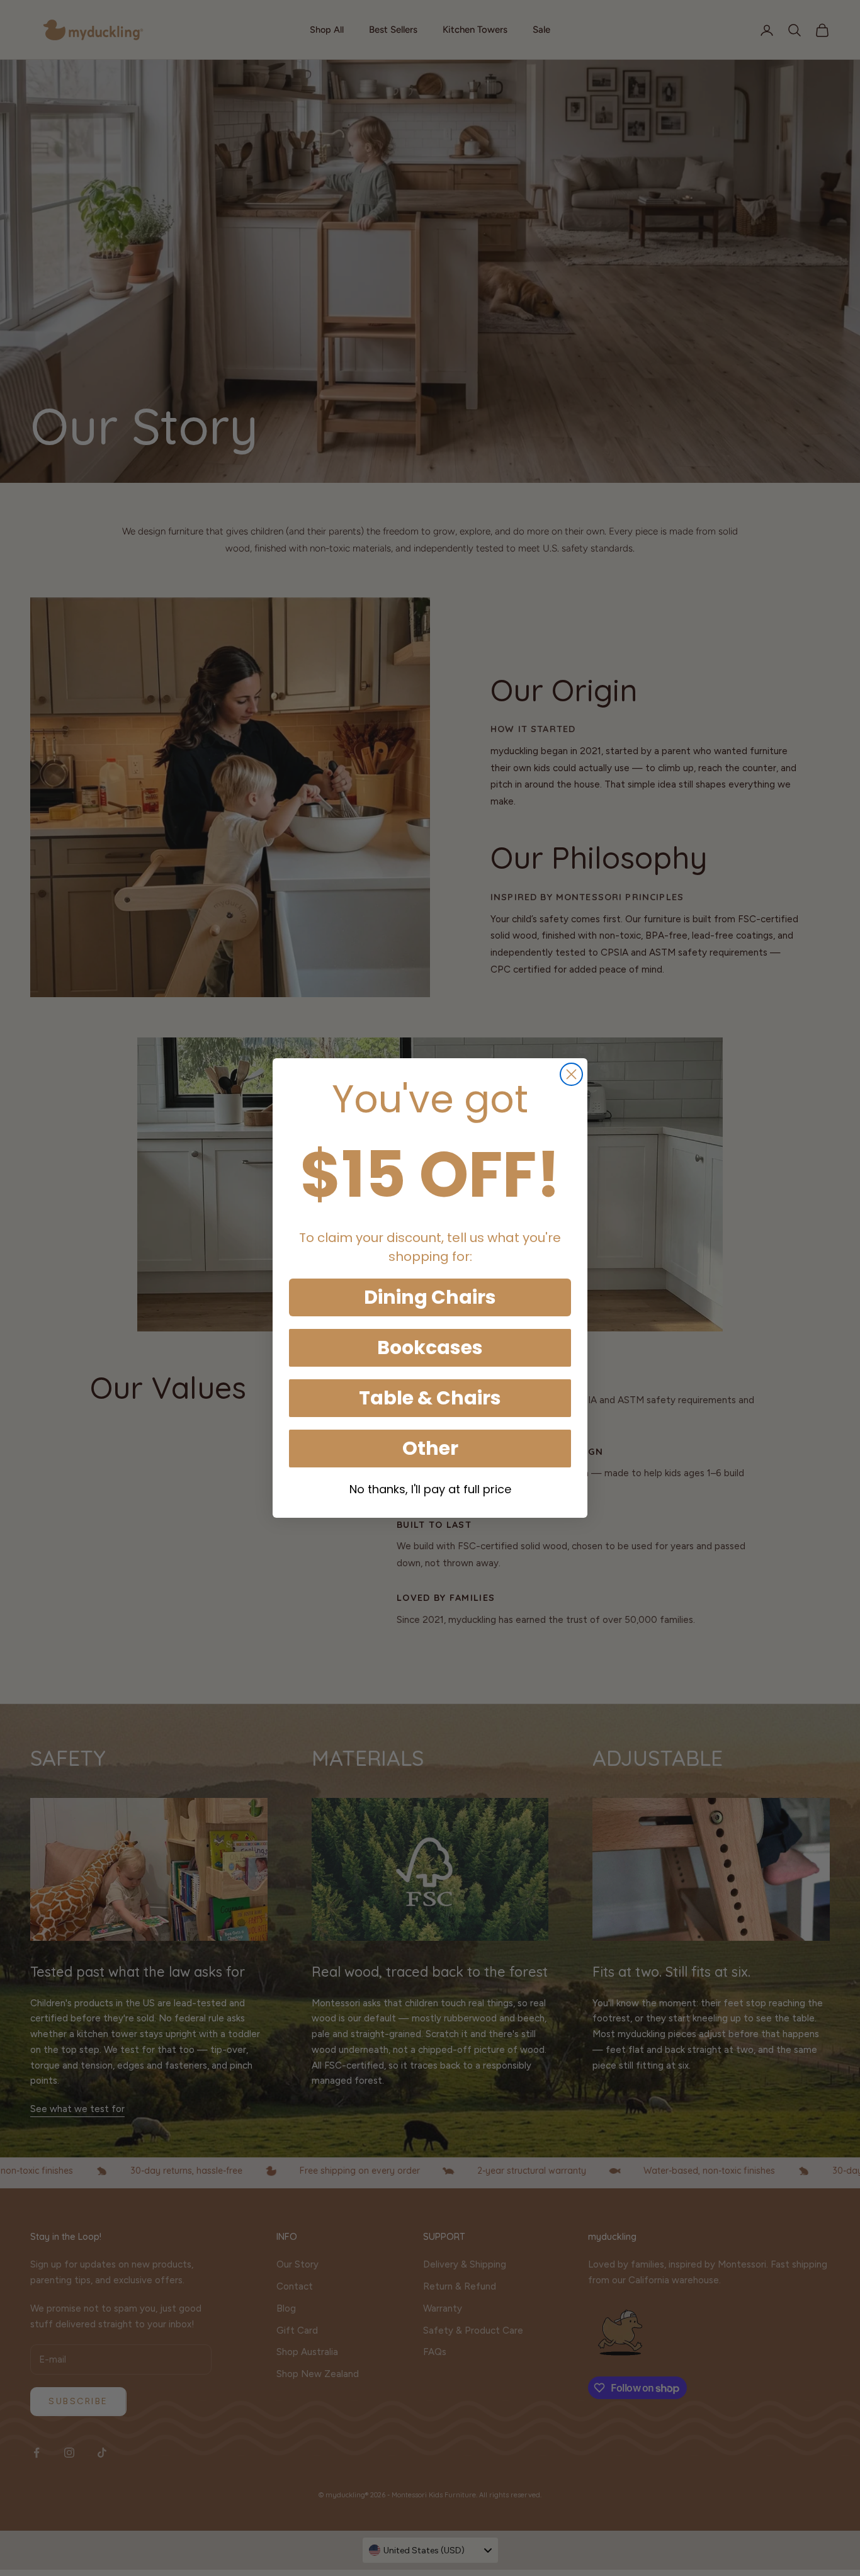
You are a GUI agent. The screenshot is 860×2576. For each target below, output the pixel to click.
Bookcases (430, 1347)
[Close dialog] (571, 1074)
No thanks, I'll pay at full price (430, 1489)
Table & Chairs (430, 1398)
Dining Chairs (430, 1297)
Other (430, 1448)
